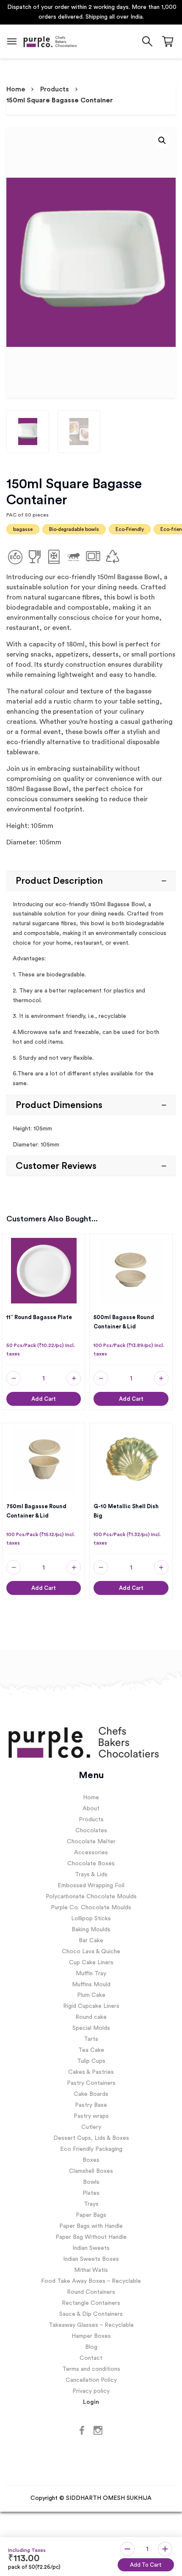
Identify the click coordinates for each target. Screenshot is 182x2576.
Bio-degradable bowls (74, 530)
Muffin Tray (91, 1974)
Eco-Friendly (130, 530)
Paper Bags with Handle (91, 2227)
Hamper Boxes (91, 2337)
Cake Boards (91, 2095)
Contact (91, 2359)
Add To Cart (146, 2565)
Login (91, 2403)
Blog (91, 2348)
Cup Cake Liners (91, 1963)
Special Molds (91, 2029)
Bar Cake (91, 1941)
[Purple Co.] (50, 42)
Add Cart (44, 1399)
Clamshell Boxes (91, 2172)
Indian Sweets (91, 2249)
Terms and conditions (91, 2370)
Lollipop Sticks (91, 1919)
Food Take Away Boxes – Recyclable (91, 2282)
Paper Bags (91, 2216)
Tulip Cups (91, 2062)
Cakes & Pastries (91, 2073)
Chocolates (91, 1831)
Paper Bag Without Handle (91, 2238)
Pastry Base (91, 2106)
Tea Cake (91, 2051)
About (91, 1809)
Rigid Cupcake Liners (91, 2007)
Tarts (91, 2040)
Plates (91, 2194)
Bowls (91, 2183)
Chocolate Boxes (91, 1864)
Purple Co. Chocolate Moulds (91, 1908)
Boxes (91, 2161)
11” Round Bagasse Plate (39, 1318)
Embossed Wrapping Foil (91, 1886)
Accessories (91, 1853)
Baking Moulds (91, 1930)
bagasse (23, 530)
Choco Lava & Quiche (91, 1952)
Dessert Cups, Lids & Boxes (91, 2139)
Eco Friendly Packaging (91, 2150)
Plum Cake (91, 1996)
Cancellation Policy (91, 2381)
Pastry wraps (91, 2117)
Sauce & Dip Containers (91, 2315)
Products (55, 90)
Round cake (91, 2018)
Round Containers (91, 2293)
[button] (162, 141)
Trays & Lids (91, 1875)
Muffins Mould (91, 1985)
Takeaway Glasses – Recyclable (91, 2326)
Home (16, 90)
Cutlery (91, 2128)
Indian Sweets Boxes (91, 2260)
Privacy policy (91, 2392)
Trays (91, 2205)
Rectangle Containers (91, 2304)
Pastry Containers (91, 2084)
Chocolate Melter (91, 1842)
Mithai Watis (91, 2271)
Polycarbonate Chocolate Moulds (91, 1897)
